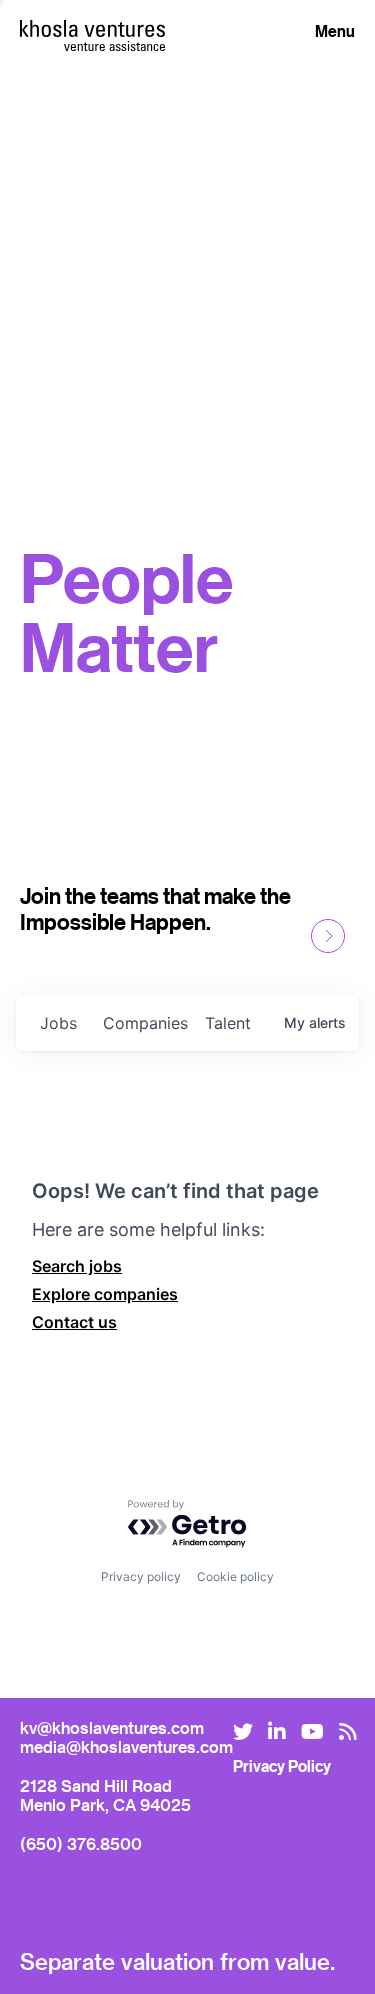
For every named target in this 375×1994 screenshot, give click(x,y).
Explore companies (105, 1294)
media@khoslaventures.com (126, 1746)
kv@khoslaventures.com (112, 1727)
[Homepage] (92, 28)
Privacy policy (141, 1576)
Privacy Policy (282, 1766)
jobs (58, 1023)
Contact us (74, 1322)
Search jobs (77, 1266)
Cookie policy (235, 1576)
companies (145, 1023)
